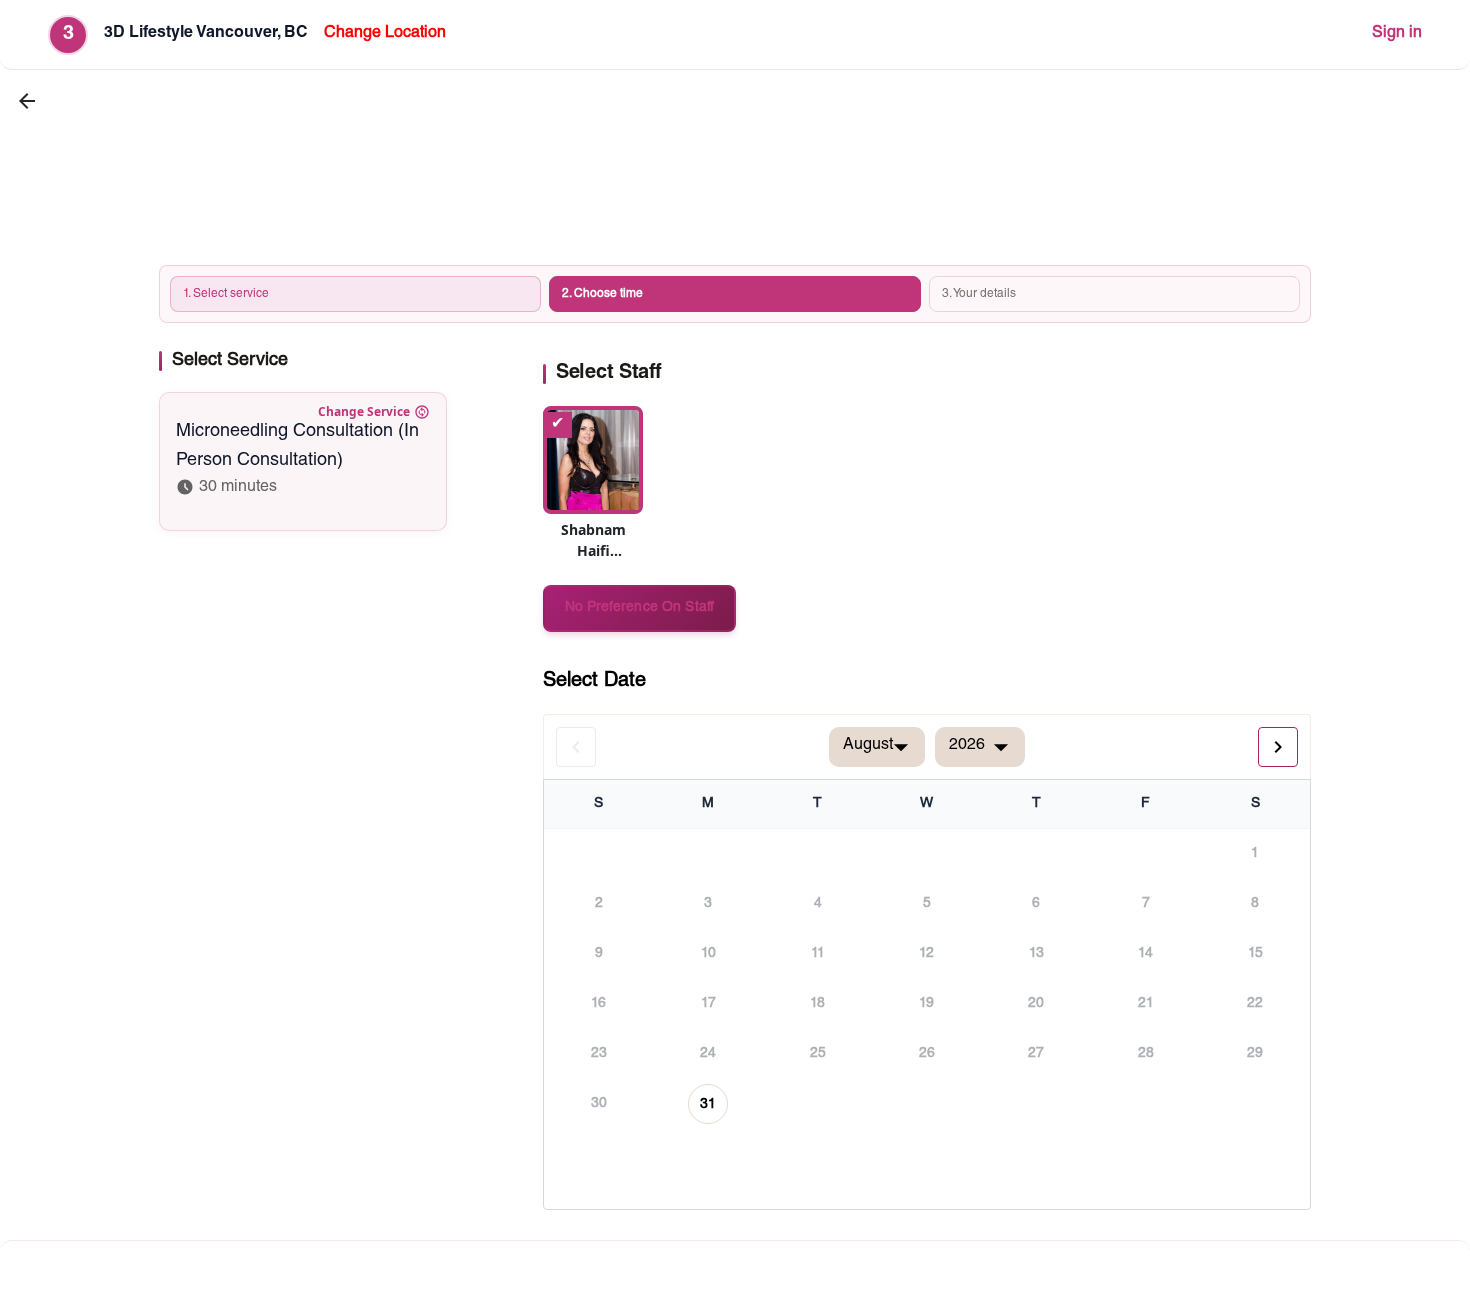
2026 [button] (967, 746)
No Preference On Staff (639, 608)
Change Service (364, 411)
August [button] (868, 746)
